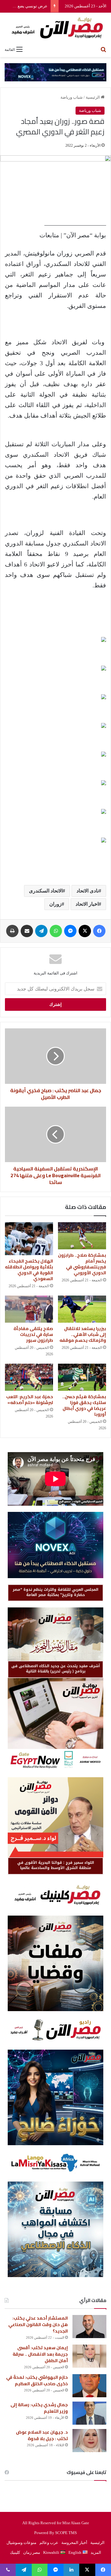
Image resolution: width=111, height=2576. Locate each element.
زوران (55, 904)
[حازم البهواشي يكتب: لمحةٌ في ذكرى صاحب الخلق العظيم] (89, 2386)
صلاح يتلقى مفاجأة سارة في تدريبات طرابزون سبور (33, 1334)
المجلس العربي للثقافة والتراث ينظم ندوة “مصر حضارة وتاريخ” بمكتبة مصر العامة (55, 1592)
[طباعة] (12, 931)
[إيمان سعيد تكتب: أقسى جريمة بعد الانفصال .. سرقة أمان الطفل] (89, 2356)
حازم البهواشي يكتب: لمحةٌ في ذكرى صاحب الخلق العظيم (37, 2380)
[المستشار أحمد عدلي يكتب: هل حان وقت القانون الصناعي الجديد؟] (89, 2327)
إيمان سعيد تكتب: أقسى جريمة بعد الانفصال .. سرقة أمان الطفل (40, 2354)
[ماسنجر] (70, 931)
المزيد (96, 2552)
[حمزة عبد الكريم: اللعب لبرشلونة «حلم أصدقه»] (29, 1377)
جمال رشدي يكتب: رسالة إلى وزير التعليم (39, 2408)
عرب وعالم (49, 2543)
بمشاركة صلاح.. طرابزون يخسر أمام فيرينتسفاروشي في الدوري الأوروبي (82, 1264)
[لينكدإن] (71, 2570)
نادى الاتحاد (88, 891)
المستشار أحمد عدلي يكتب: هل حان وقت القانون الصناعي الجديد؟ (38, 2325)
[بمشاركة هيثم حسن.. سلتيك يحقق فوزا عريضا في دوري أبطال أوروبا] (82, 1377)
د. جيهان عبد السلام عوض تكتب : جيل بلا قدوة (42, 2435)
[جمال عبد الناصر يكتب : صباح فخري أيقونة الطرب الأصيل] (55, 1056)
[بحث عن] (103, 49)
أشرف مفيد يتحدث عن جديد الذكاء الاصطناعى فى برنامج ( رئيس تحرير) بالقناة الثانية (56, 1669)
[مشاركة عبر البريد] (27, 931)
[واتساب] (56, 931)
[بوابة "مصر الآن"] (55, 28)
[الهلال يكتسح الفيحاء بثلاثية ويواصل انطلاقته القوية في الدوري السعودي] (29, 1239)
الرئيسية (93, 97)
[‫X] (85, 931)
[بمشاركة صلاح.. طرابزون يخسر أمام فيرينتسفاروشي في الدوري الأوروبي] (82, 1236)
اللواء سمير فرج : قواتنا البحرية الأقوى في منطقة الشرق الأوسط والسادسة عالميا (56, 1865)
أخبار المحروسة (74, 2543)
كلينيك (15, 2552)
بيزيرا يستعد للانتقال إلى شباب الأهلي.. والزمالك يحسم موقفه (83, 1334)
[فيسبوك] (99, 931)
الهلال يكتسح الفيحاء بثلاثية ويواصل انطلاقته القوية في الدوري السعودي (29, 1270)
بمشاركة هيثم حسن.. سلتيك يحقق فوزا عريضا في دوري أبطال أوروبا (84, 1405)
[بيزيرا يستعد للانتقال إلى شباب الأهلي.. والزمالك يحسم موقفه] (82, 1309)
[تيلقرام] (41, 931)
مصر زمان (32, 2552)
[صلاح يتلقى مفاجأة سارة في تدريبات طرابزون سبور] (29, 1309)
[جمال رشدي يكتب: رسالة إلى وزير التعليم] (89, 2413)
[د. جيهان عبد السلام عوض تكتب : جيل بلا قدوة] (89, 2441)
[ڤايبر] (8, 2570)
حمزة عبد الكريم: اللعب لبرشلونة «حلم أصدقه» (30, 1400)
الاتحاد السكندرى (46, 891)
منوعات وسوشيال (21, 2543)
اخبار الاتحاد (87, 904)
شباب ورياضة (72, 97)
